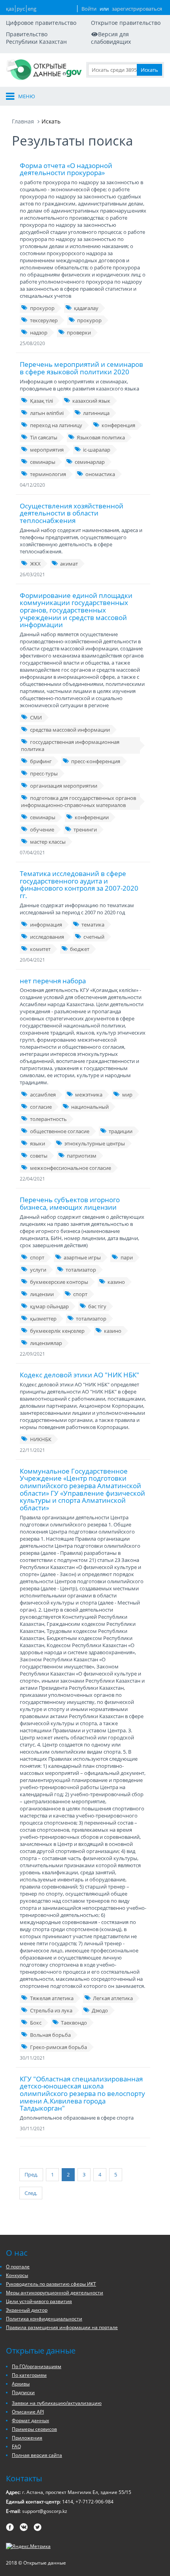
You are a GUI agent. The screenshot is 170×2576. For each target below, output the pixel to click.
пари (127, 1257)
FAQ (16, 2446)
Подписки (23, 2392)
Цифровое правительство (41, 23)
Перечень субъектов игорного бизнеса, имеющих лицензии (70, 1203)
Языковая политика (101, 437)
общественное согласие (60, 1131)
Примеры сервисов (34, 2429)
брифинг (41, 761)
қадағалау (86, 308)
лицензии (42, 1294)
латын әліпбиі (47, 413)
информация (46, 925)
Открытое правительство (126, 23)
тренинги (85, 829)
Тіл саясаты (44, 437)
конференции (92, 817)
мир (127, 1095)
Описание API (28, 2412)
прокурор (42, 308)
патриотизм (82, 1156)
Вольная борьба (50, 2035)
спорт (37, 1257)
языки (38, 1143)
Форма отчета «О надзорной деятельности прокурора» (66, 169)
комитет (40, 949)
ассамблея (43, 1095)
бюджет (80, 949)
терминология (48, 474)
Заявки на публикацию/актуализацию (57, 2403)
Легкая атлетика (113, 1998)
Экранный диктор (27, 2310)
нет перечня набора (53, 981)
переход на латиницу (56, 425)
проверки (79, 333)
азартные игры (82, 1257)
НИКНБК (41, 1439)
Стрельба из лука (51, 2010)
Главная (23, 121)
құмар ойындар (49, 1306)
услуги (38, 1270)
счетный (94, 937)
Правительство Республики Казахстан (36, 38)
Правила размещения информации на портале (62, 2327)
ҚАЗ (10, 9)
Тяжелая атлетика (52, 1998)
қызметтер (43, 1319)
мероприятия (47, 450)
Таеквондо (74, 2023)
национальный (90, 1107)
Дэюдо (100, 2010)
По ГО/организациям (37, 2366)
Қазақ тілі (42, 401)
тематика (93, 925)
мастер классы (48, 842)
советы (39, 1156)
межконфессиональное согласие (71, 1168)
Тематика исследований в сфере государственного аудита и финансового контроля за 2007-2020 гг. (79, 885)
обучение (42, 829)
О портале (18, 2267)
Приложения (27, 2438)
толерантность (48, 1119)
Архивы (21, 2384)
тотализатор (81, 1270)
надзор (39, 333)
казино (116, 1282)
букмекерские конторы (59, 1282)
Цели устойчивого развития (39, 2301)
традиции (121, 1131)
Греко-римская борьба (59, 2047)
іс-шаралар (97, 450)
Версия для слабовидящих (111, 38)
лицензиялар (46, 1343)
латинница (96, 413)
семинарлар (90, 462)
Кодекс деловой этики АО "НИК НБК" (79, 1375)
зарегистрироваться (137, 9)
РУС (21, 9)
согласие (41, 1107)
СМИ (36, 717)
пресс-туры (44, 773)
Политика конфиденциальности (44, 2319)
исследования (47, 937)
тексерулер (44, 320)
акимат (69, 564)
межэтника (89, 1095)
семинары (43, 462)
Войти (89, 9)
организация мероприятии (64, 786)
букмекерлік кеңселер (57, 1331)
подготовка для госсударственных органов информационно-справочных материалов (78, 801)
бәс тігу (97, 1306)
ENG (32, 9)
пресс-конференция (96, 761)
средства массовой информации (70, 730)
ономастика (100, 474)
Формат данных (30, 2420)
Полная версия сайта (37, 2455)
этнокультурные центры (95, 1143)
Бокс (36, 2023)
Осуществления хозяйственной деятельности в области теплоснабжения (72, 513)
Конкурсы (17, 2275)
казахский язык (91, 401)
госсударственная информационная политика (70, 745)
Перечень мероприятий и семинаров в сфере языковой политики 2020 (81, 368)
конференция (118, 425)
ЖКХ (35, 564)
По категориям (29, 2375)
